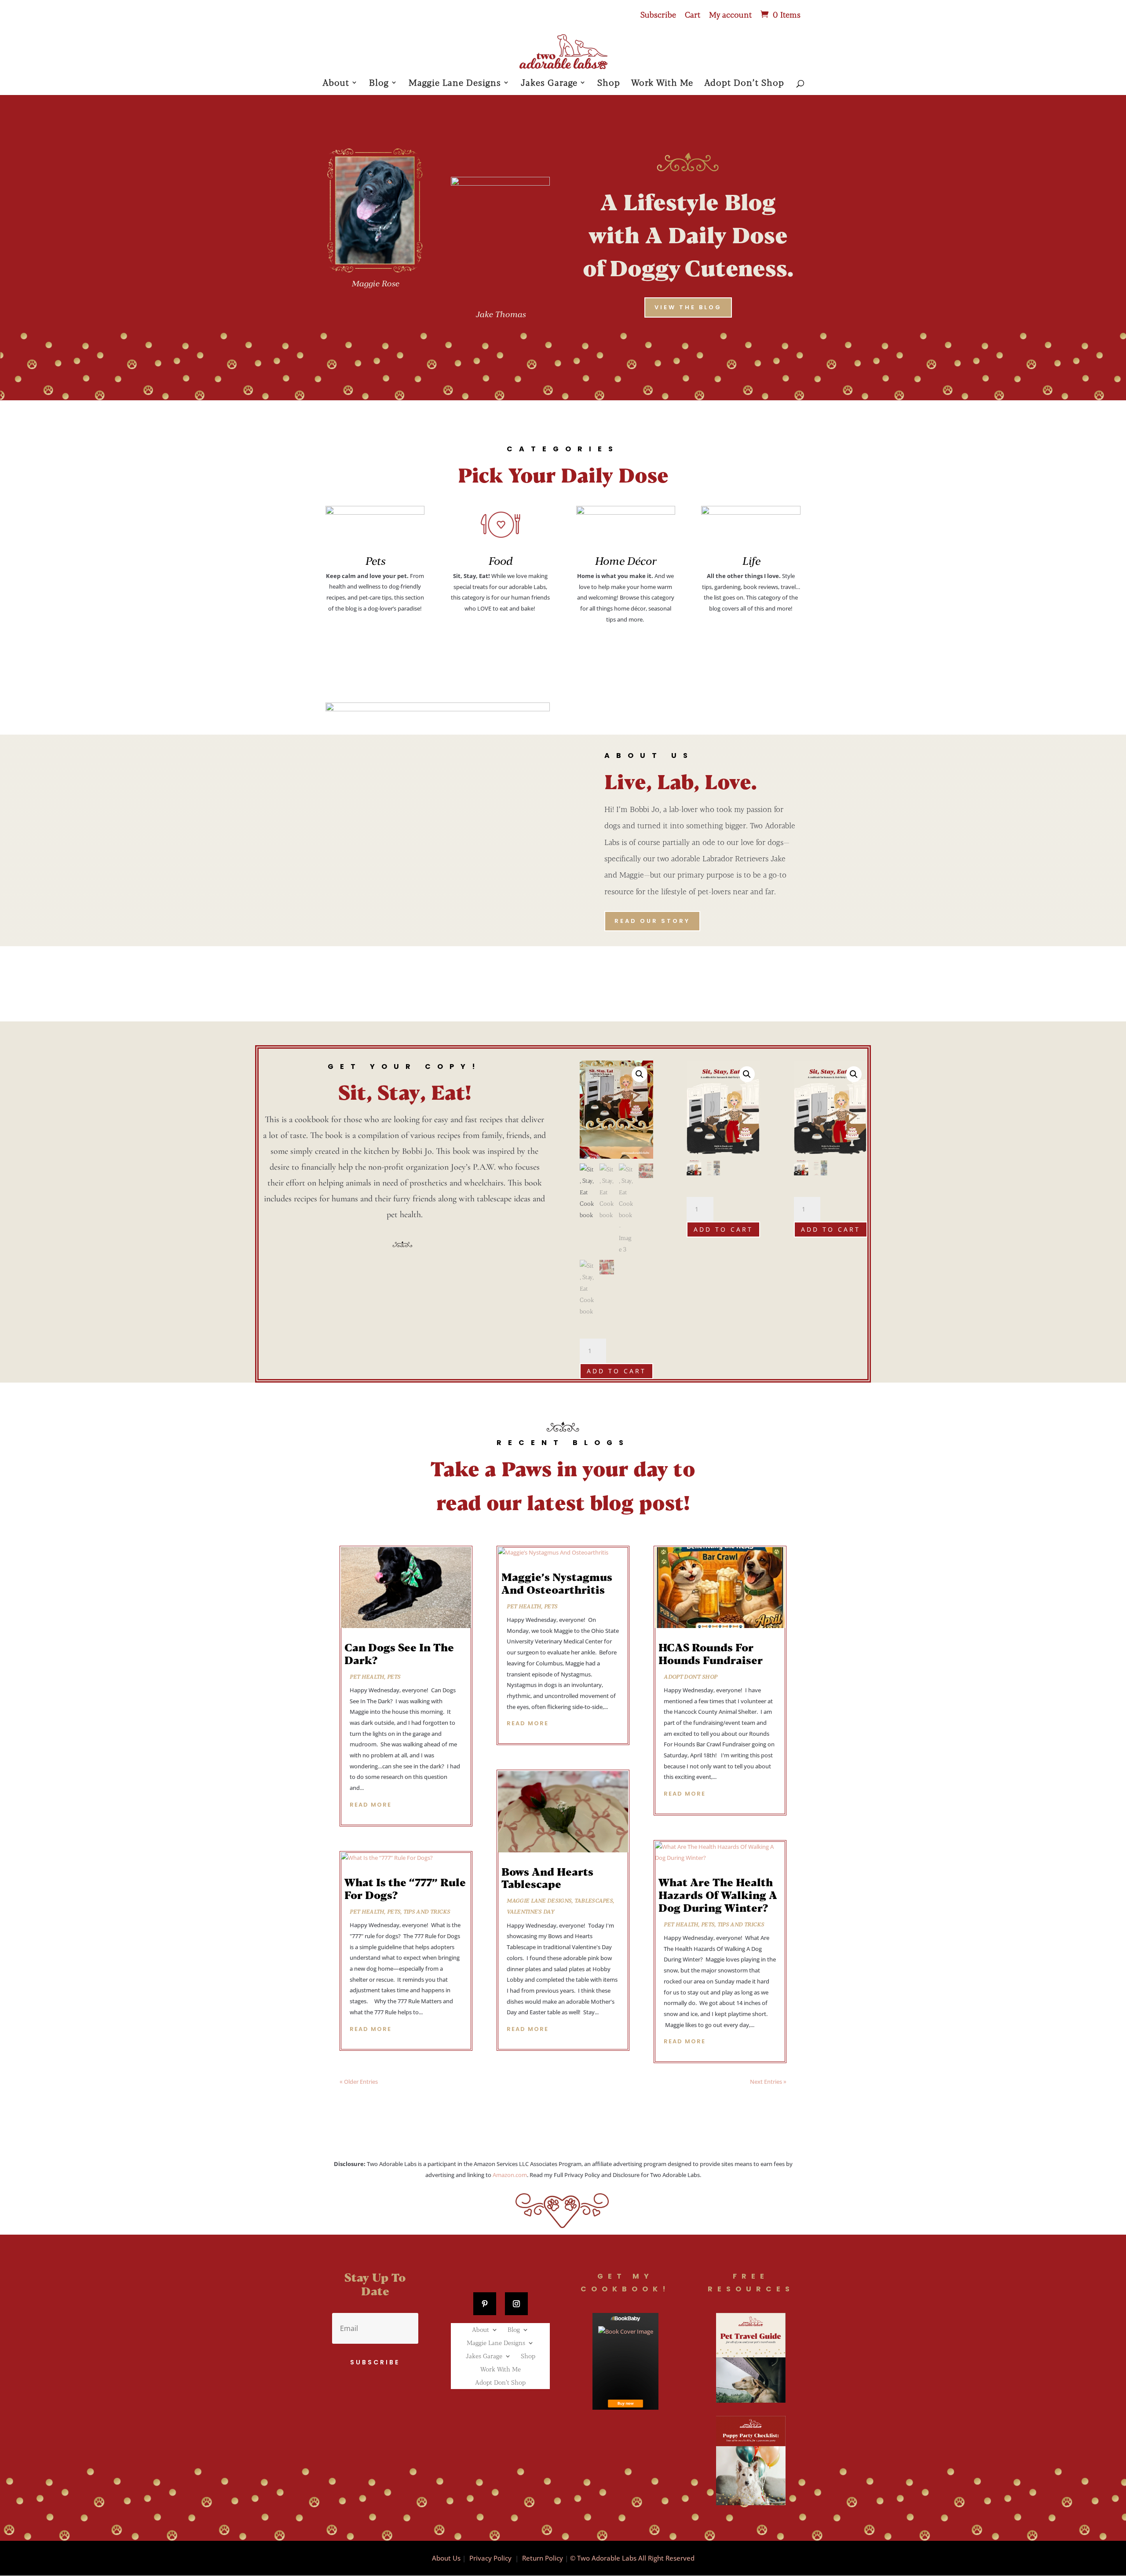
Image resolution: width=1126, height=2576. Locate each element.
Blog (379, 83)
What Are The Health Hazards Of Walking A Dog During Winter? (718, 1895)
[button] (640, 1074)
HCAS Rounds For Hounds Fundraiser (711, 1654)
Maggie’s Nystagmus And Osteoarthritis (557, 1583)
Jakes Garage (549, 83)
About (336, 83)
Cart (693, 15)
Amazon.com (510, 2175)
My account (730, 15)
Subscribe (658, 15)
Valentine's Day (530, 1911)
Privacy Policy (490, 2558)
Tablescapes (594, 1900)
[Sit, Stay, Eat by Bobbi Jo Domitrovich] (625, 2361)
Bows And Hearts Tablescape (547, 1878)
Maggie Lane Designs (455, 83)
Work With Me (662, 83)
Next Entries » (768, 2082)
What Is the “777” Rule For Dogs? (405, 1888)
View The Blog (688, 307)
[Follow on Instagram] (516, 2304)
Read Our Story (652, 921)
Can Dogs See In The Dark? (399, 1654)
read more (371, 1805)
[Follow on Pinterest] (485, 2304)
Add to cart (616, 1371)
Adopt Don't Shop (690, 1676)
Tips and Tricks (427, 1911)
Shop (609, 83)
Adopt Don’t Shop (744, 83)
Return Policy (543, 2558)
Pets (394, 1676)
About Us (446, 2558)
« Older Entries (359, 2082)
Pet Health (367, 1676)
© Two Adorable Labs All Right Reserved (632, 2558)
